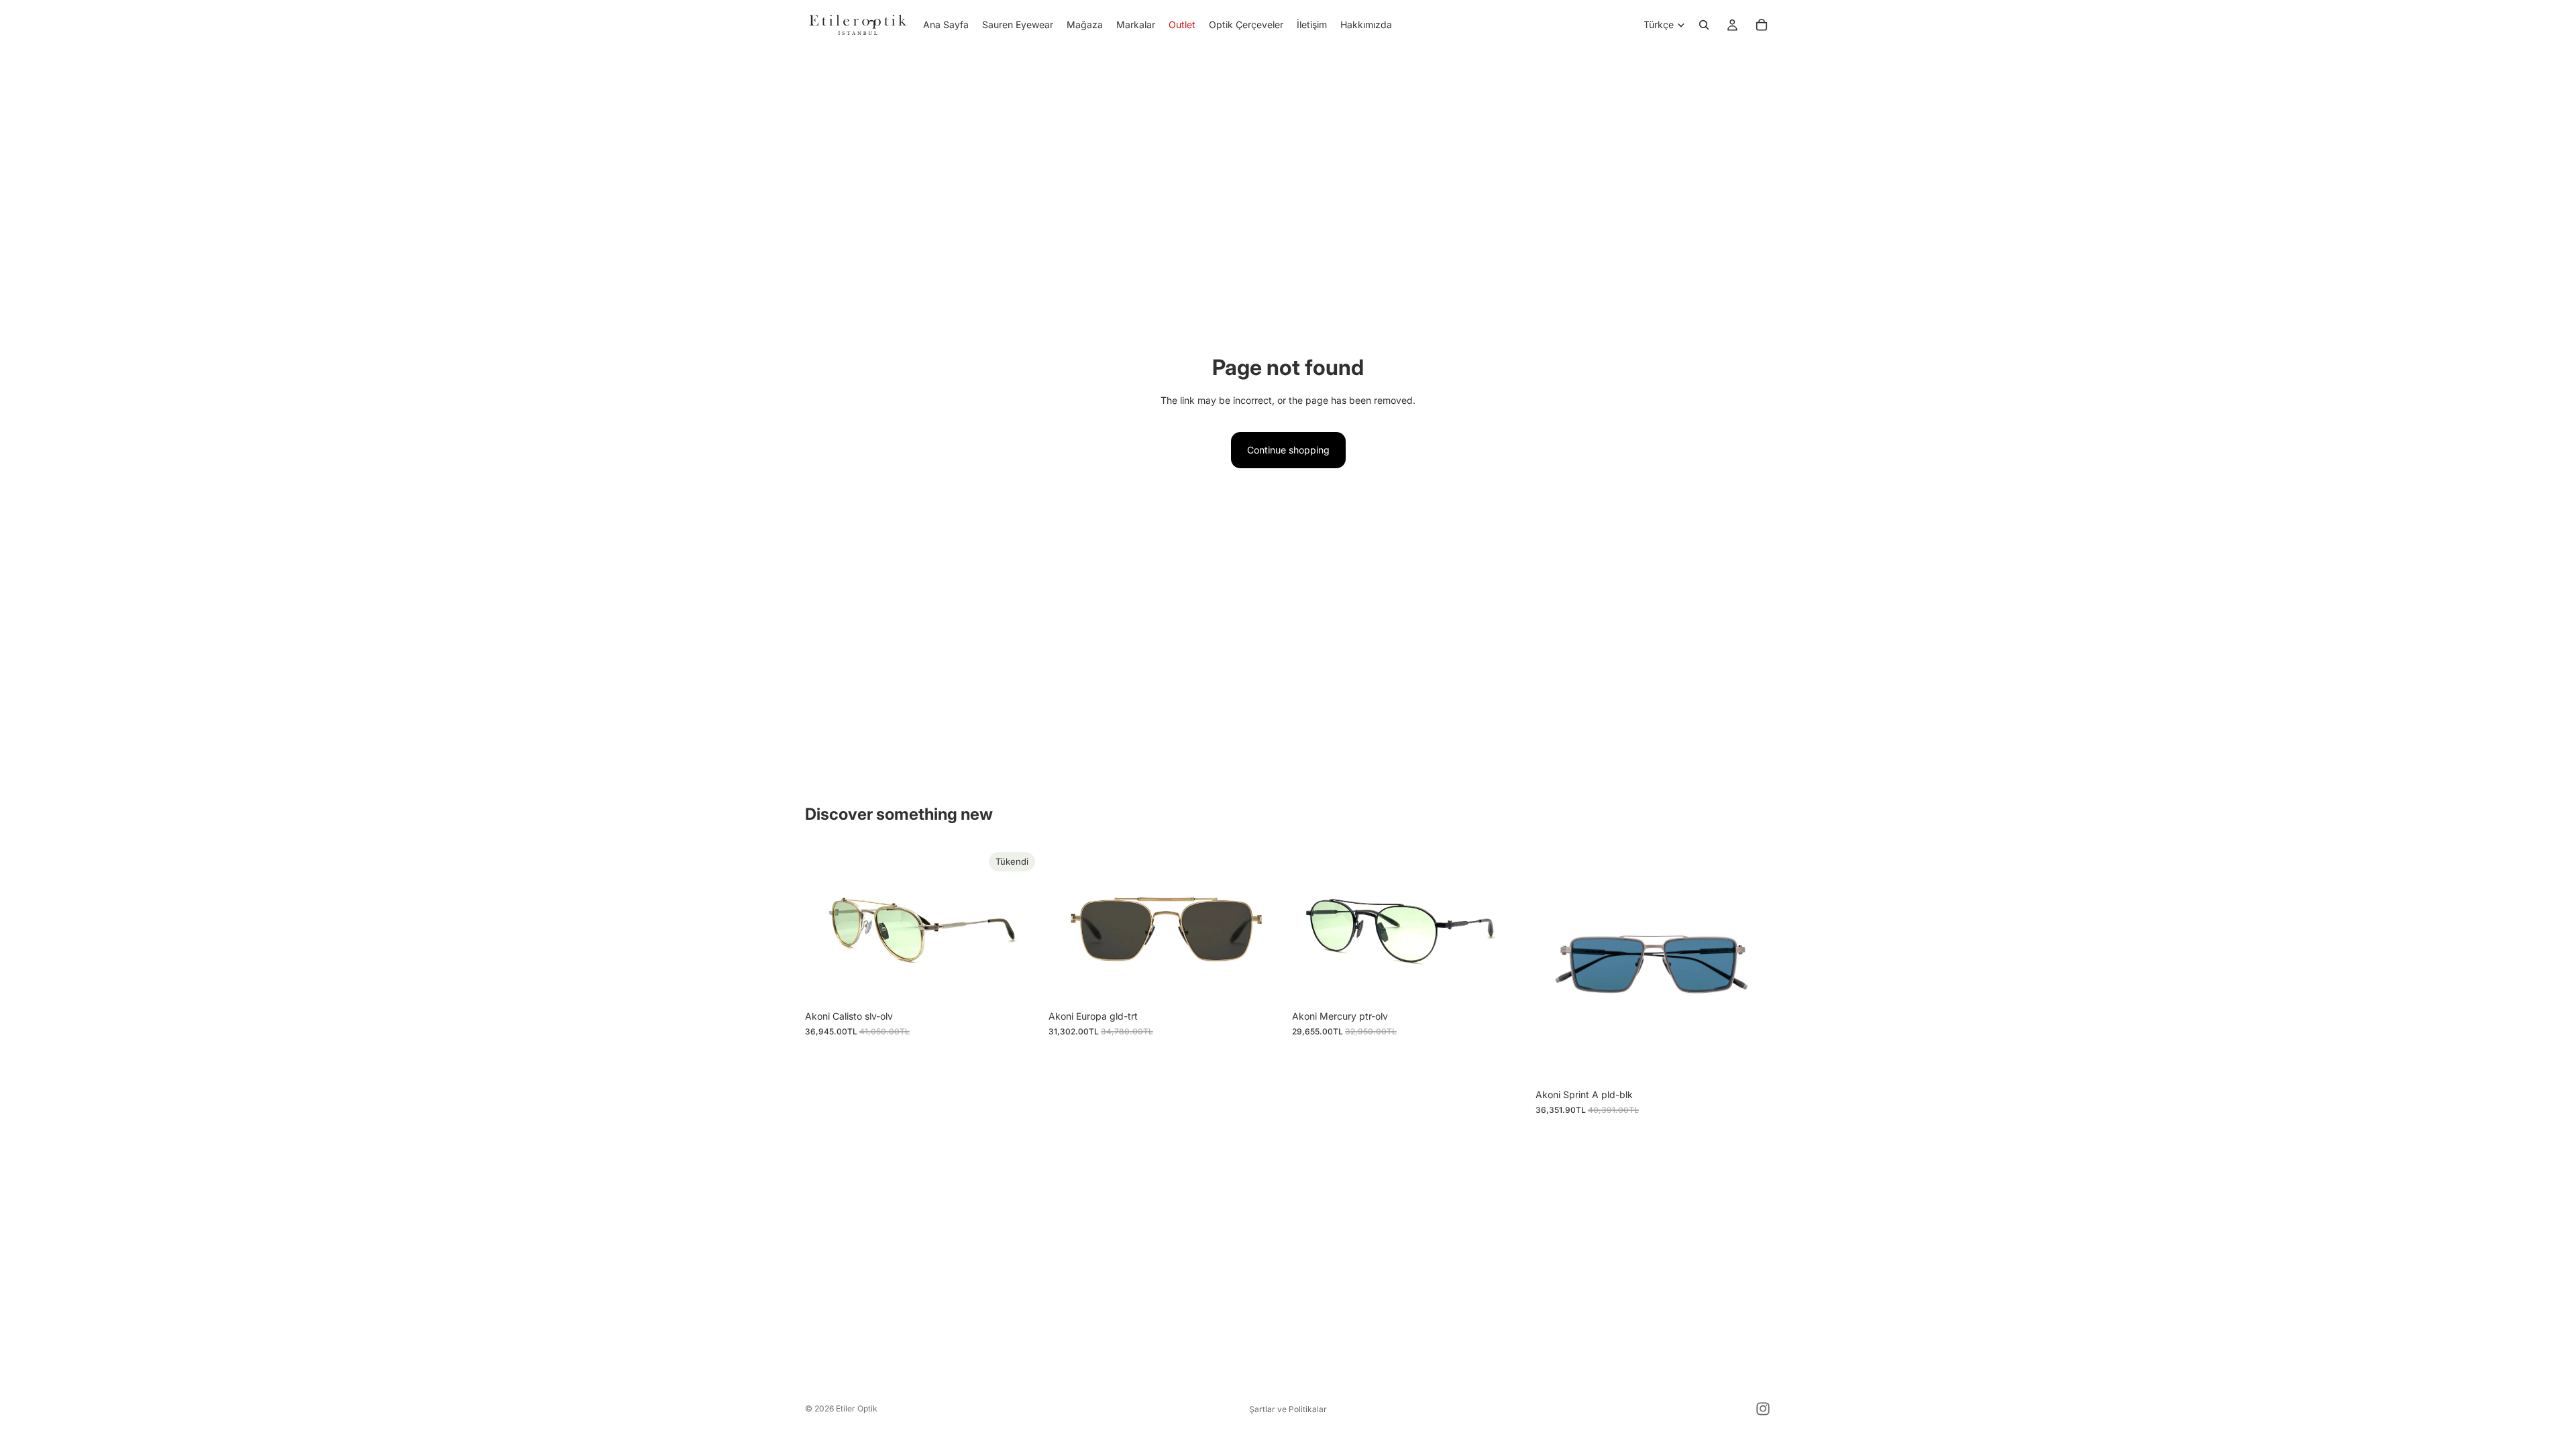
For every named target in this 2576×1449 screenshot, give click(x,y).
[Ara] (1704, 25)
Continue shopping (1288, 450)
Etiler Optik (857, 1408)
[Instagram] (1763, 1409)
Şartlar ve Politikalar (1288, 1409)
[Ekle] (1263, 983)
